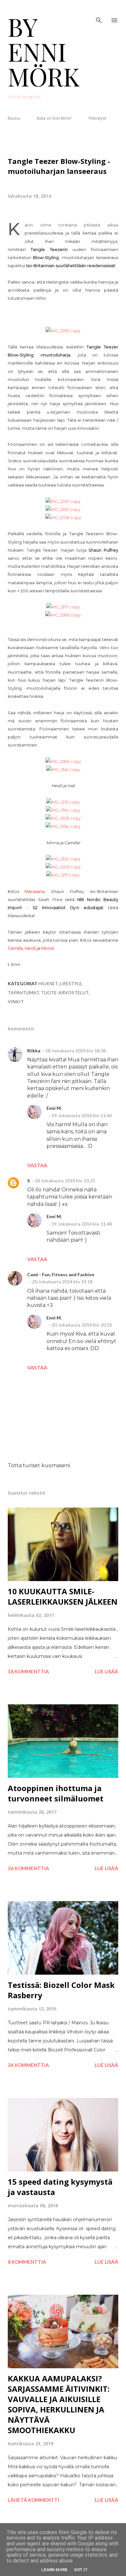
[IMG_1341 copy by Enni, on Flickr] (63, 770)
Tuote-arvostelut (65, 992)
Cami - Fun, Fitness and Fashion (61, 1274)
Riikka (34, 1051)
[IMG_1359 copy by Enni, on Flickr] (63, 331)
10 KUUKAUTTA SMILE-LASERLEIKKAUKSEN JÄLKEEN (63, 1596)
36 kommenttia (28, 1868)
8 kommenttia (27, 2262)
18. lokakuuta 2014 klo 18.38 (75, 1051)
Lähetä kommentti (33, 2500)
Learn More (54, 2570)
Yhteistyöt (97, 118)
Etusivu (14, 118)
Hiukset (48, 983)
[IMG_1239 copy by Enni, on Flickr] (63, 501)
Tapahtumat (23, 992)
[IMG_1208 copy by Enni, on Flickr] (63, 518)
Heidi (30, 948)
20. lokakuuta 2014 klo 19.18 (62, 1282)
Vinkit (16, 1002)
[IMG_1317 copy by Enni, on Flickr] (63, 607)
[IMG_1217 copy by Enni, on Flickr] (63, 875)
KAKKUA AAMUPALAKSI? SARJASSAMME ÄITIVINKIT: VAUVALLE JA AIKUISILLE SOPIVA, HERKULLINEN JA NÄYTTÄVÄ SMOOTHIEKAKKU (59, 2404)
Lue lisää (106, 1671)
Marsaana (35, 892)
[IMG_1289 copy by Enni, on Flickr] (63, 615)
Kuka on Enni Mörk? (54, 118)
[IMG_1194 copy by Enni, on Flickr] (63, 810)
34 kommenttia (28, 2065)
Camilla (15, 948)
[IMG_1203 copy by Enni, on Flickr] (63, 867)
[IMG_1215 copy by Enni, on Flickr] (63, 802)
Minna (47, 948)
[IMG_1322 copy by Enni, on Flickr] (63, 859)
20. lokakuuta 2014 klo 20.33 (82, 1325)
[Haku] (99, 12)
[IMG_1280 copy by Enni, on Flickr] (63, 762)
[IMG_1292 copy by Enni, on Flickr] (63, 510)
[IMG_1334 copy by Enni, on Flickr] (63, 826)
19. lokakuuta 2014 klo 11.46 (82, 1115)
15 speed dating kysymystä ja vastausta (60, 2187)
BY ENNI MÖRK (44, 51)
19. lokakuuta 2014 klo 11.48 (82, 1224)
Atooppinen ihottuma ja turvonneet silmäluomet (56, 1793)
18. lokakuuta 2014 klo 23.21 (65, 1181)
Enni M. (54, 1108)
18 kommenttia (28, 1671)
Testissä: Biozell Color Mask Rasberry (61, 1990)
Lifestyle (71, 983)
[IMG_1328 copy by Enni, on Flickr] (63, 818)
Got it (81, 2570)
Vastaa (37, 1165)
